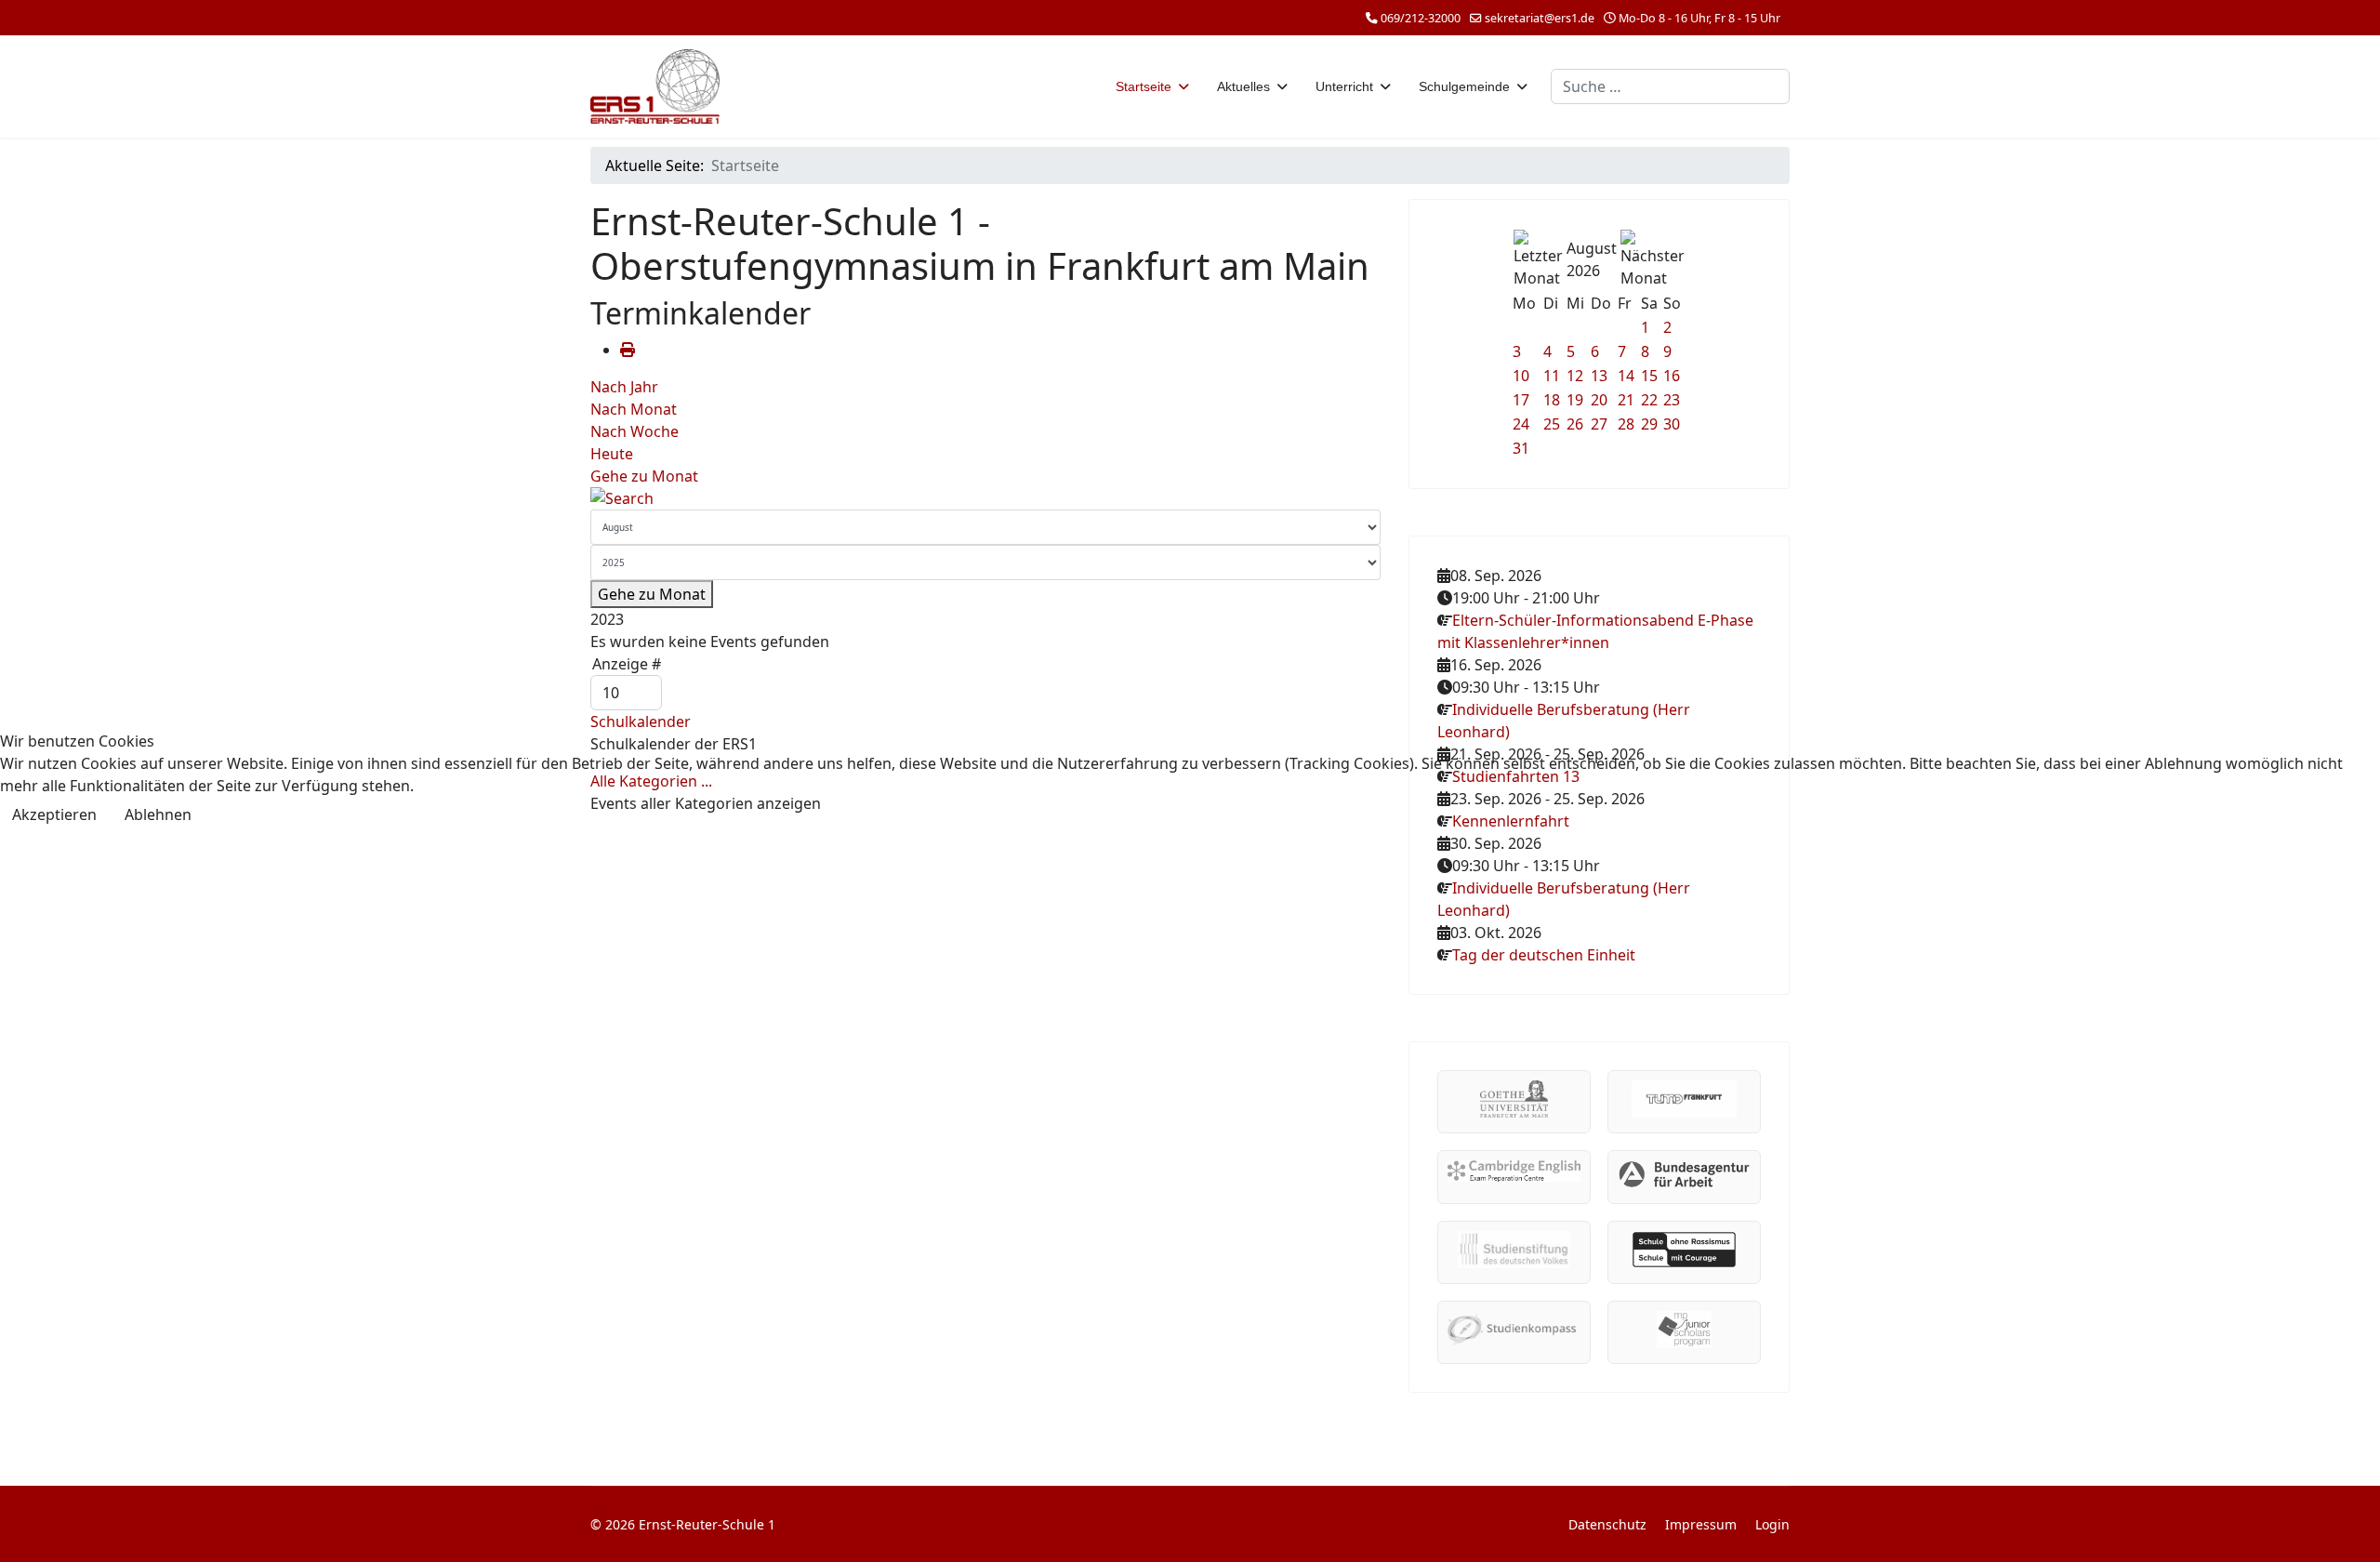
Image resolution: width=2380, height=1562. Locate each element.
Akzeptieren (54, 814)
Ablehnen (158, 814)
